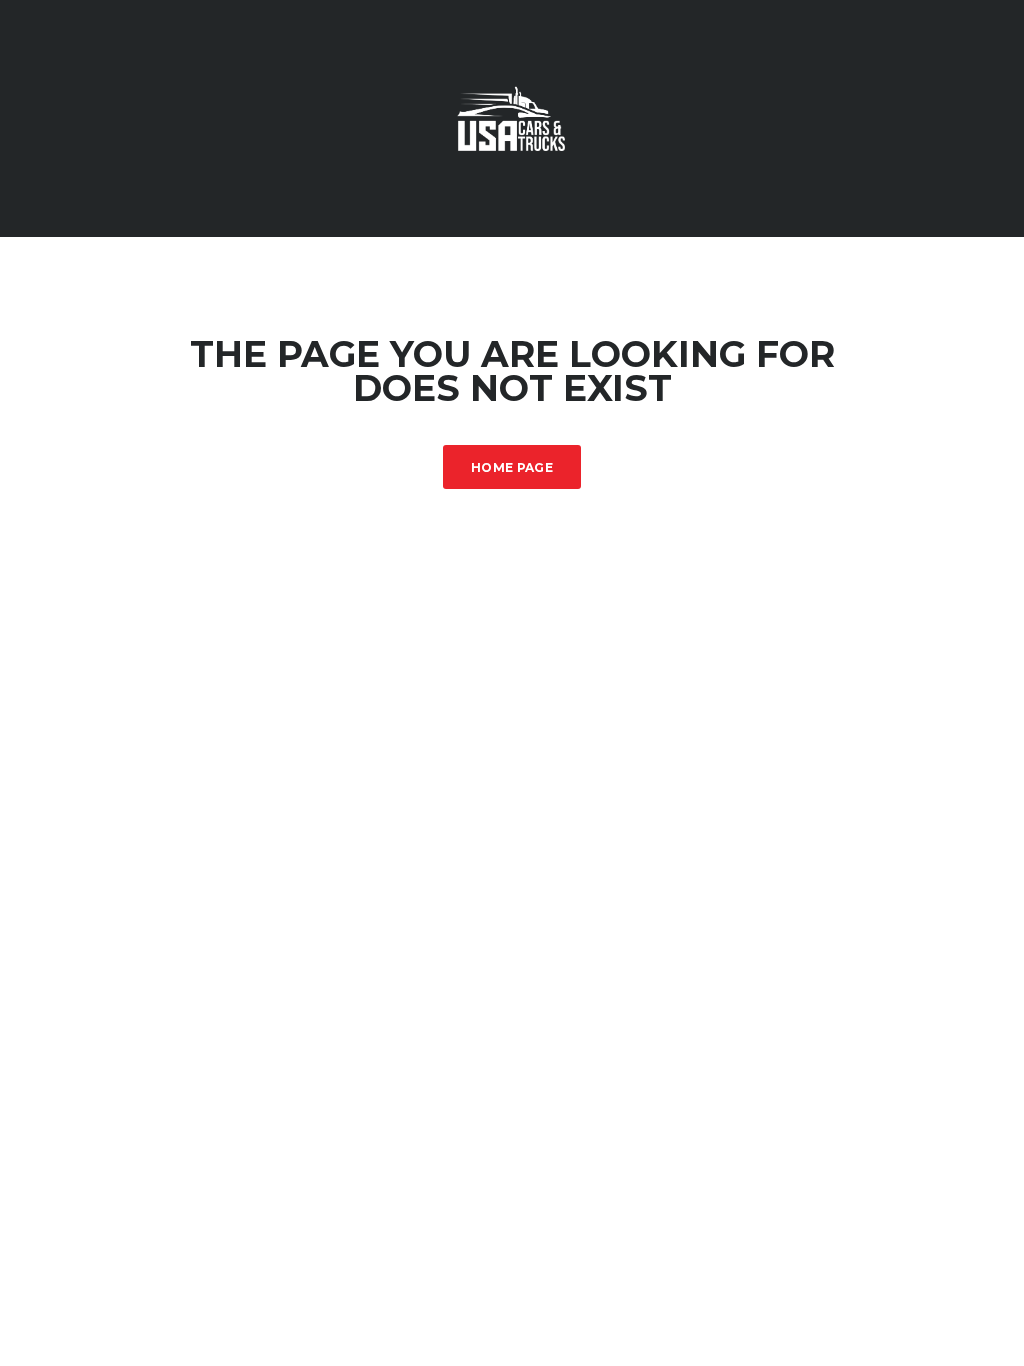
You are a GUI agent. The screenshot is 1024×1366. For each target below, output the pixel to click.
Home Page (512, 467)
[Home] (512, 116)
